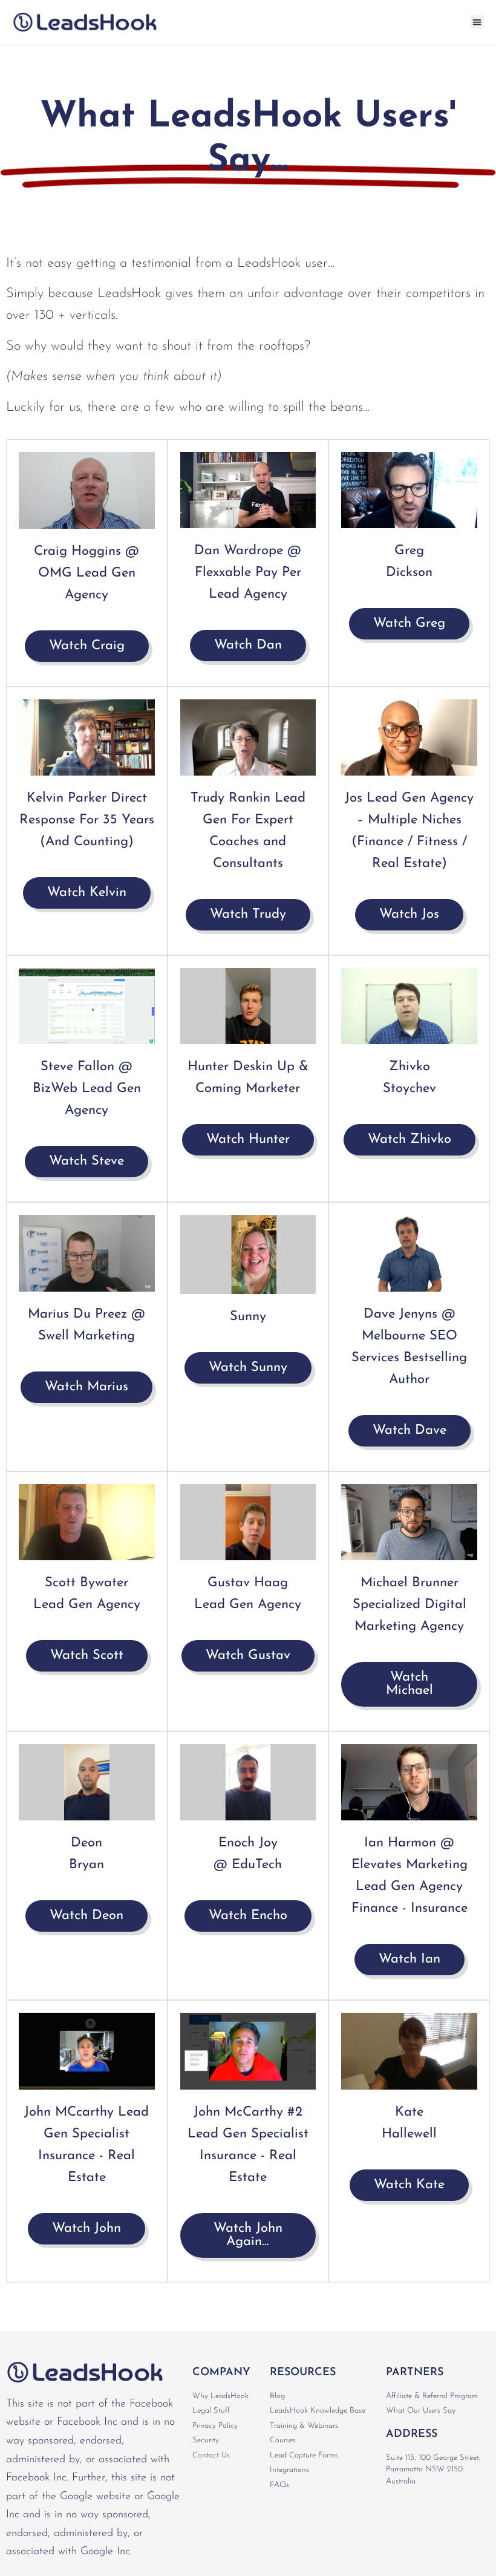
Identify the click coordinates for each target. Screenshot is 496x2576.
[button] (478, 22)
